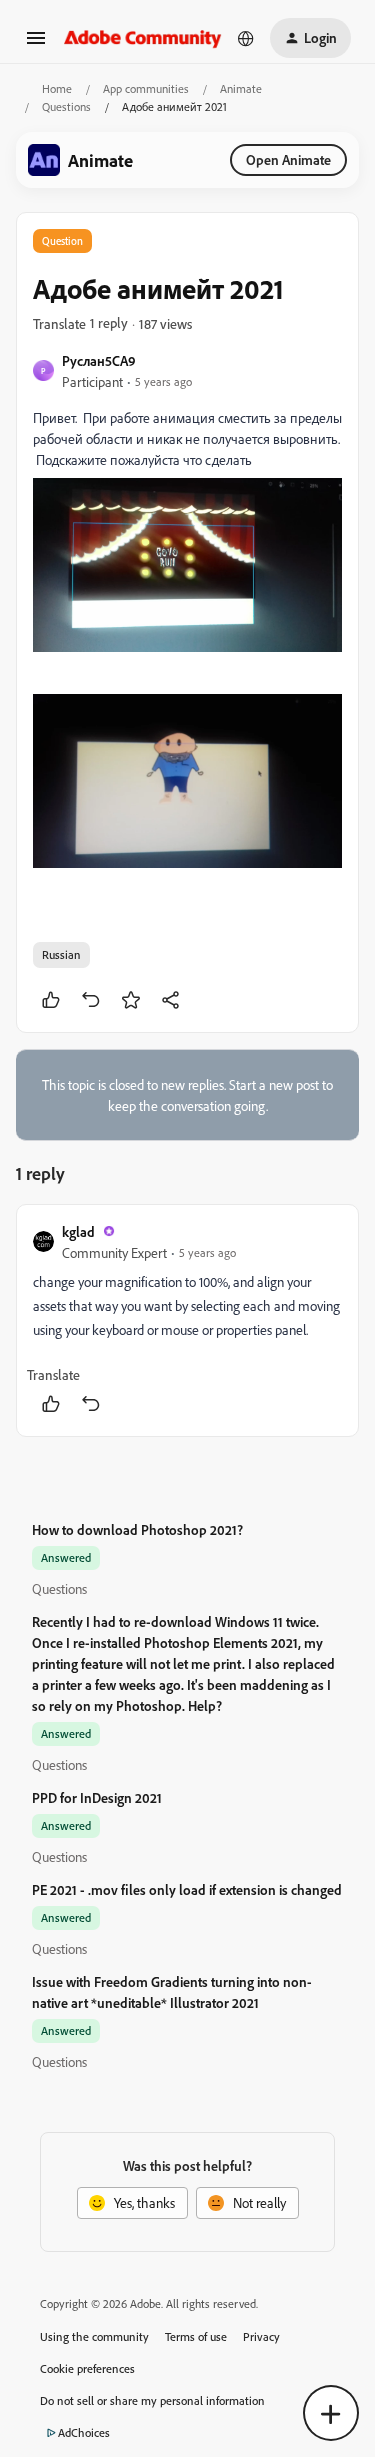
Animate (241, 88)
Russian (61, 954)
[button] (36, 44)
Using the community (94, 2336)
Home (57, 88)
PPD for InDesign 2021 (97, 1797)
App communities (146, 88)
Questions (66, 106)
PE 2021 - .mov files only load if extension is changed (187, 1889)
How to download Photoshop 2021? (137, 1529)
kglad (78, 1231)
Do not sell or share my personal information (152, 2400)
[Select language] (246, 38)
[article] (187, 1320)
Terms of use (196, 2336)
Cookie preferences (87, 2368)
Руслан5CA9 (99, 360)
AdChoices (84, 2432)
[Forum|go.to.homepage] (143, 37)
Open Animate (288, 159)
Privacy (261, 2336)
